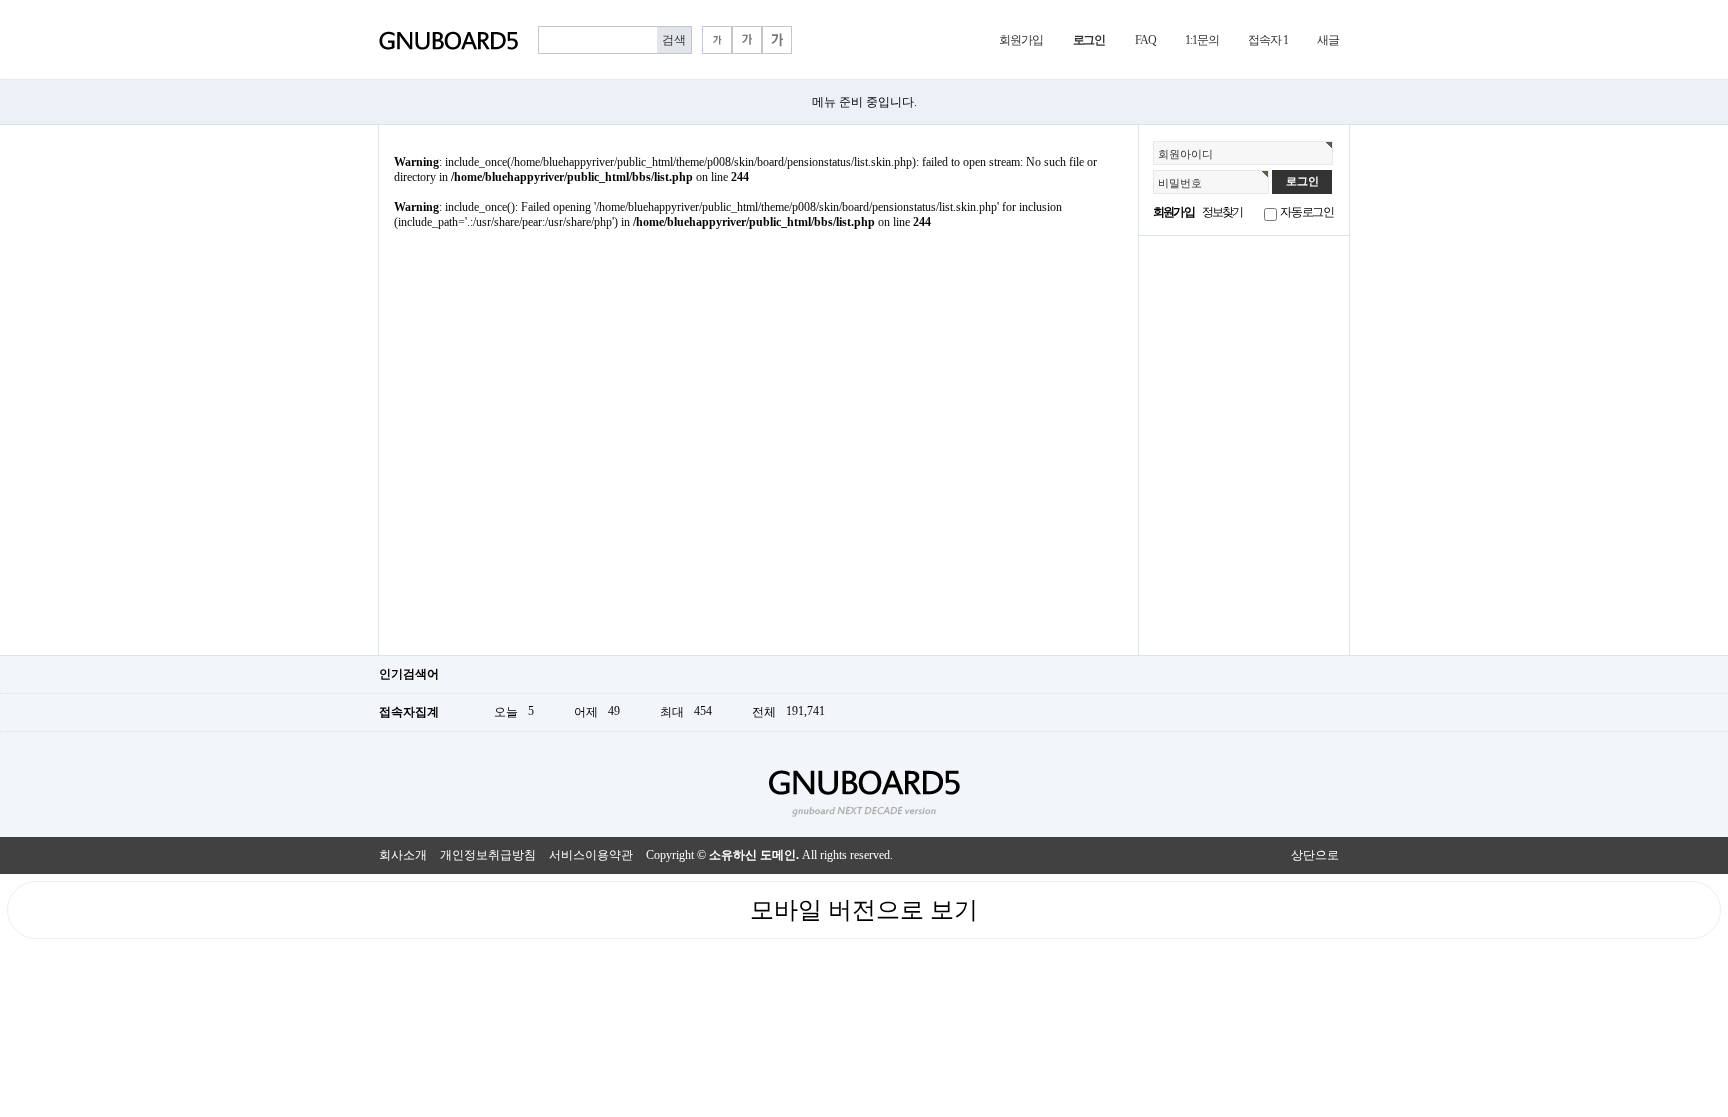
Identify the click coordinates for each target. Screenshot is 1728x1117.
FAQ (1145, 40)
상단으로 (1315, 855)
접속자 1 (1267, 40)
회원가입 (1020, 40)
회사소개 (403, 855)
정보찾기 (1222, 212)
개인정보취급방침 (488, 855)
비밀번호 (1180, 183)
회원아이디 (1185, 154)
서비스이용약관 (591, 855)
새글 (1328, 40)
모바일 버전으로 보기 (864, 910)
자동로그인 (1307, 212)
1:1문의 (1201, 40)
